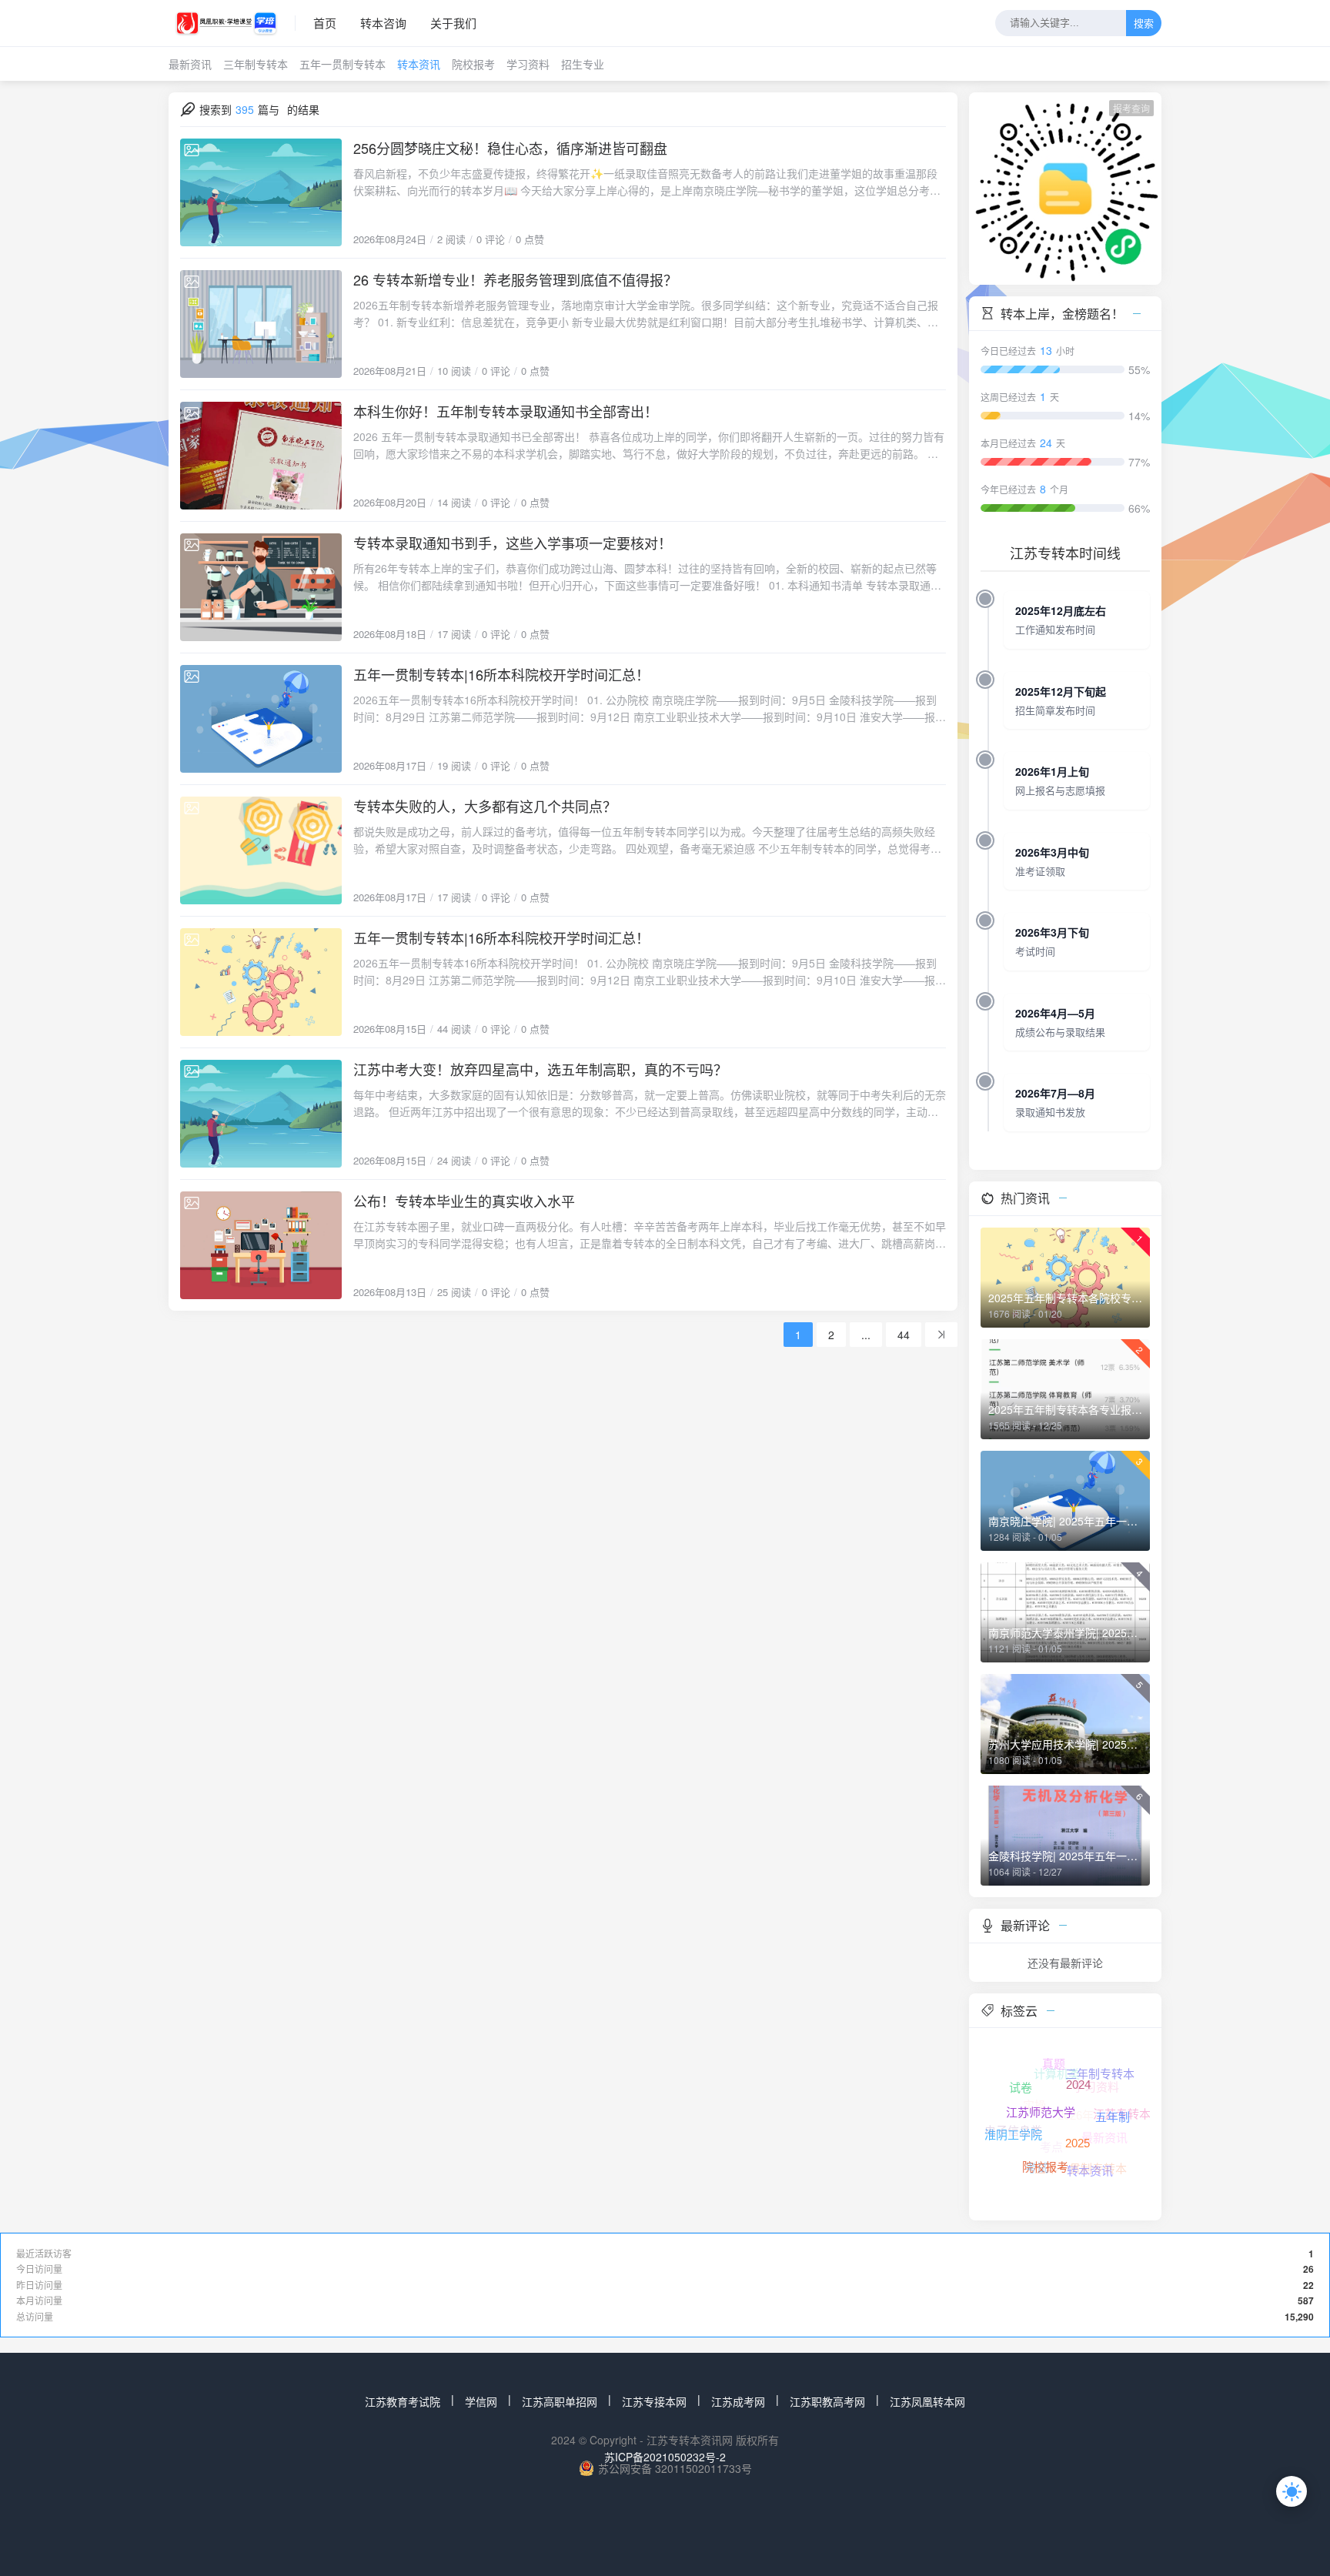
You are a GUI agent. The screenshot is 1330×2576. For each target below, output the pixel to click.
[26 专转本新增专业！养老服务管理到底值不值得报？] (261, 324)
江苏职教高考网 (827, 2401)
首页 (325, 23)
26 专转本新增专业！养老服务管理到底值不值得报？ (515, 279)
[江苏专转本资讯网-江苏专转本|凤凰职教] (232, 23)
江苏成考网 (738, 2401)
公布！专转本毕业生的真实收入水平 (464, 1201)
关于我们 (453, 23)
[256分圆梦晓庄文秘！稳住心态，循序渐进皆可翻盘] (261, 192)
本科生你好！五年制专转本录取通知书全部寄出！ (506, 411)
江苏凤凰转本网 (927, 2401)
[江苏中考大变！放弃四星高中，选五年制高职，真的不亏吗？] (261, 1114)
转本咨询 (383, 23)
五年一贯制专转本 (343, 64)
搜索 (1144, 24)
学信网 (481, 2401)
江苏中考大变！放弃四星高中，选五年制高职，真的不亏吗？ (540, 1069)
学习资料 (528, 64)
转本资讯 (419, 64)
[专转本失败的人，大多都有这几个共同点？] (261, 850)
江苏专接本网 (654, 2401)
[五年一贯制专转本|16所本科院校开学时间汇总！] (261, 719)
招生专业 (583, 64)
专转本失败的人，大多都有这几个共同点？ (485, 806)
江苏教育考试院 (403, 2401)
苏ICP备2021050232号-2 (665, 2457)
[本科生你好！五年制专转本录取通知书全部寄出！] (261, 456)
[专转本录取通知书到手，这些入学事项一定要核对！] (261, 587)
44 (904, 1335)
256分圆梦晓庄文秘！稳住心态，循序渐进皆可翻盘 (510, 148)
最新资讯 (190, 64)
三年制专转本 (256, 64)
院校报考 (473, 64)
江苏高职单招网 (560, 2401)
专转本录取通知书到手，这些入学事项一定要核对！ (513, 543)
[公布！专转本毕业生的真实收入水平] (261, 1245)
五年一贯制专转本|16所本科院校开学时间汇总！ (501, 674)
